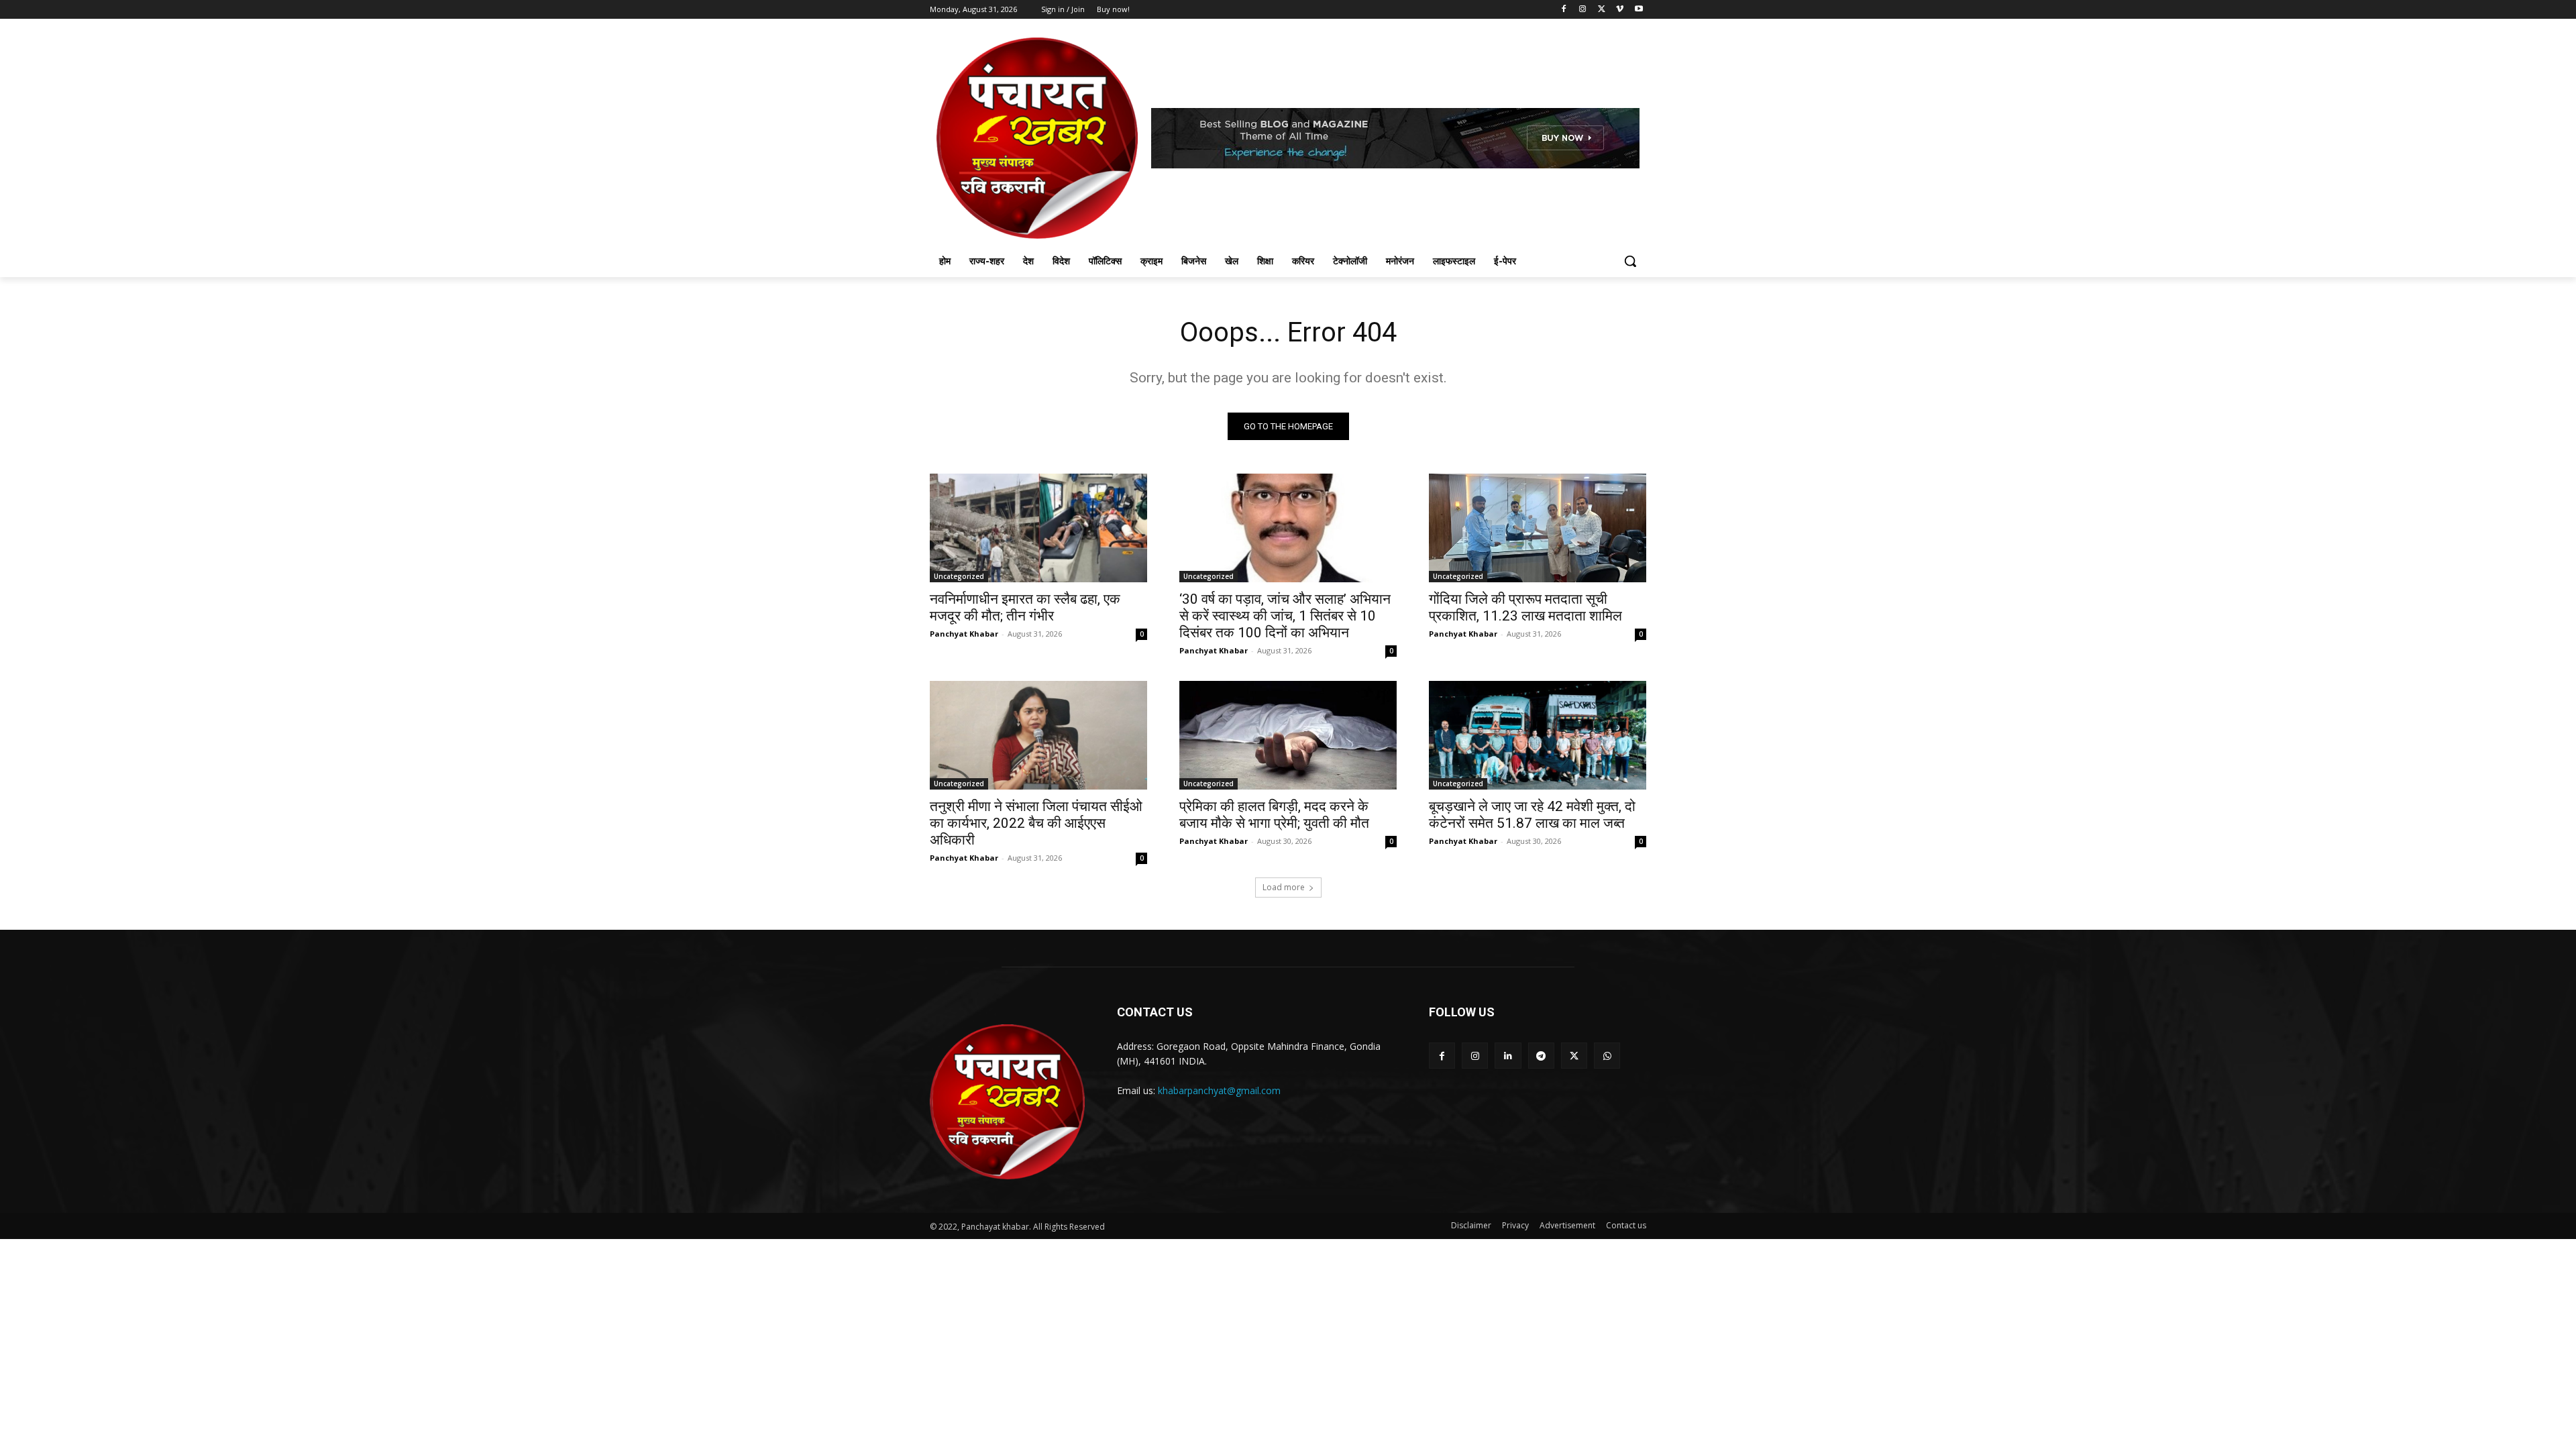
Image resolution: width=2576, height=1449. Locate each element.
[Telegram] (1541, 1056)
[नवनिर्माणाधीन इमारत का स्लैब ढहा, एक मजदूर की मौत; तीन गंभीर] (1038, 528)
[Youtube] (1639, 10)
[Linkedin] (1508, 1056)
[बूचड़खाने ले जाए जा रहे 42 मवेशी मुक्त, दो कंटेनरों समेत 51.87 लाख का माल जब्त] (1538, 735)
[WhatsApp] (1607, 1056)
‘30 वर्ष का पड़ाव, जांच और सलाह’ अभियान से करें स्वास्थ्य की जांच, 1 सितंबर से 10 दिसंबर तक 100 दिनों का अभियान (1285, 616)
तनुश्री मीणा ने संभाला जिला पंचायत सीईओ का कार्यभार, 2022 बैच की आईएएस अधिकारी (1036, 823)
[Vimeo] (1620, 10)
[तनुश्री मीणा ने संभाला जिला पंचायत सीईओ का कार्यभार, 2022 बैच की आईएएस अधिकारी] (1038, 735)
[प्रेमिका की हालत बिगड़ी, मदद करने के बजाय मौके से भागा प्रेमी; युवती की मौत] (1288, 735)
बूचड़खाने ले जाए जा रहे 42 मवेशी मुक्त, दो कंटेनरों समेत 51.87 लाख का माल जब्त (1532, 815)
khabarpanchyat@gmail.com (1219, 1090)
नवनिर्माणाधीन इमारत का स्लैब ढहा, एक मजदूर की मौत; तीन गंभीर (1025, 607)
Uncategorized (959, 576)
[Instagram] (1583, 10)
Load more (1284, 887)
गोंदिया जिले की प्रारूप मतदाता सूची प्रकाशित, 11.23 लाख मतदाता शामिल (1525, 607)
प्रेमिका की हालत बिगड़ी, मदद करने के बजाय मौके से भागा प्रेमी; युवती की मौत (1274, 815)
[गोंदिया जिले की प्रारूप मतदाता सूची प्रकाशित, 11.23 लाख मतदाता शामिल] (1538, 528)
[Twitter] (1602, 10)
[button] (1630, 261)
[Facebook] (1564, 10)
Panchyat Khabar (964, 634)
